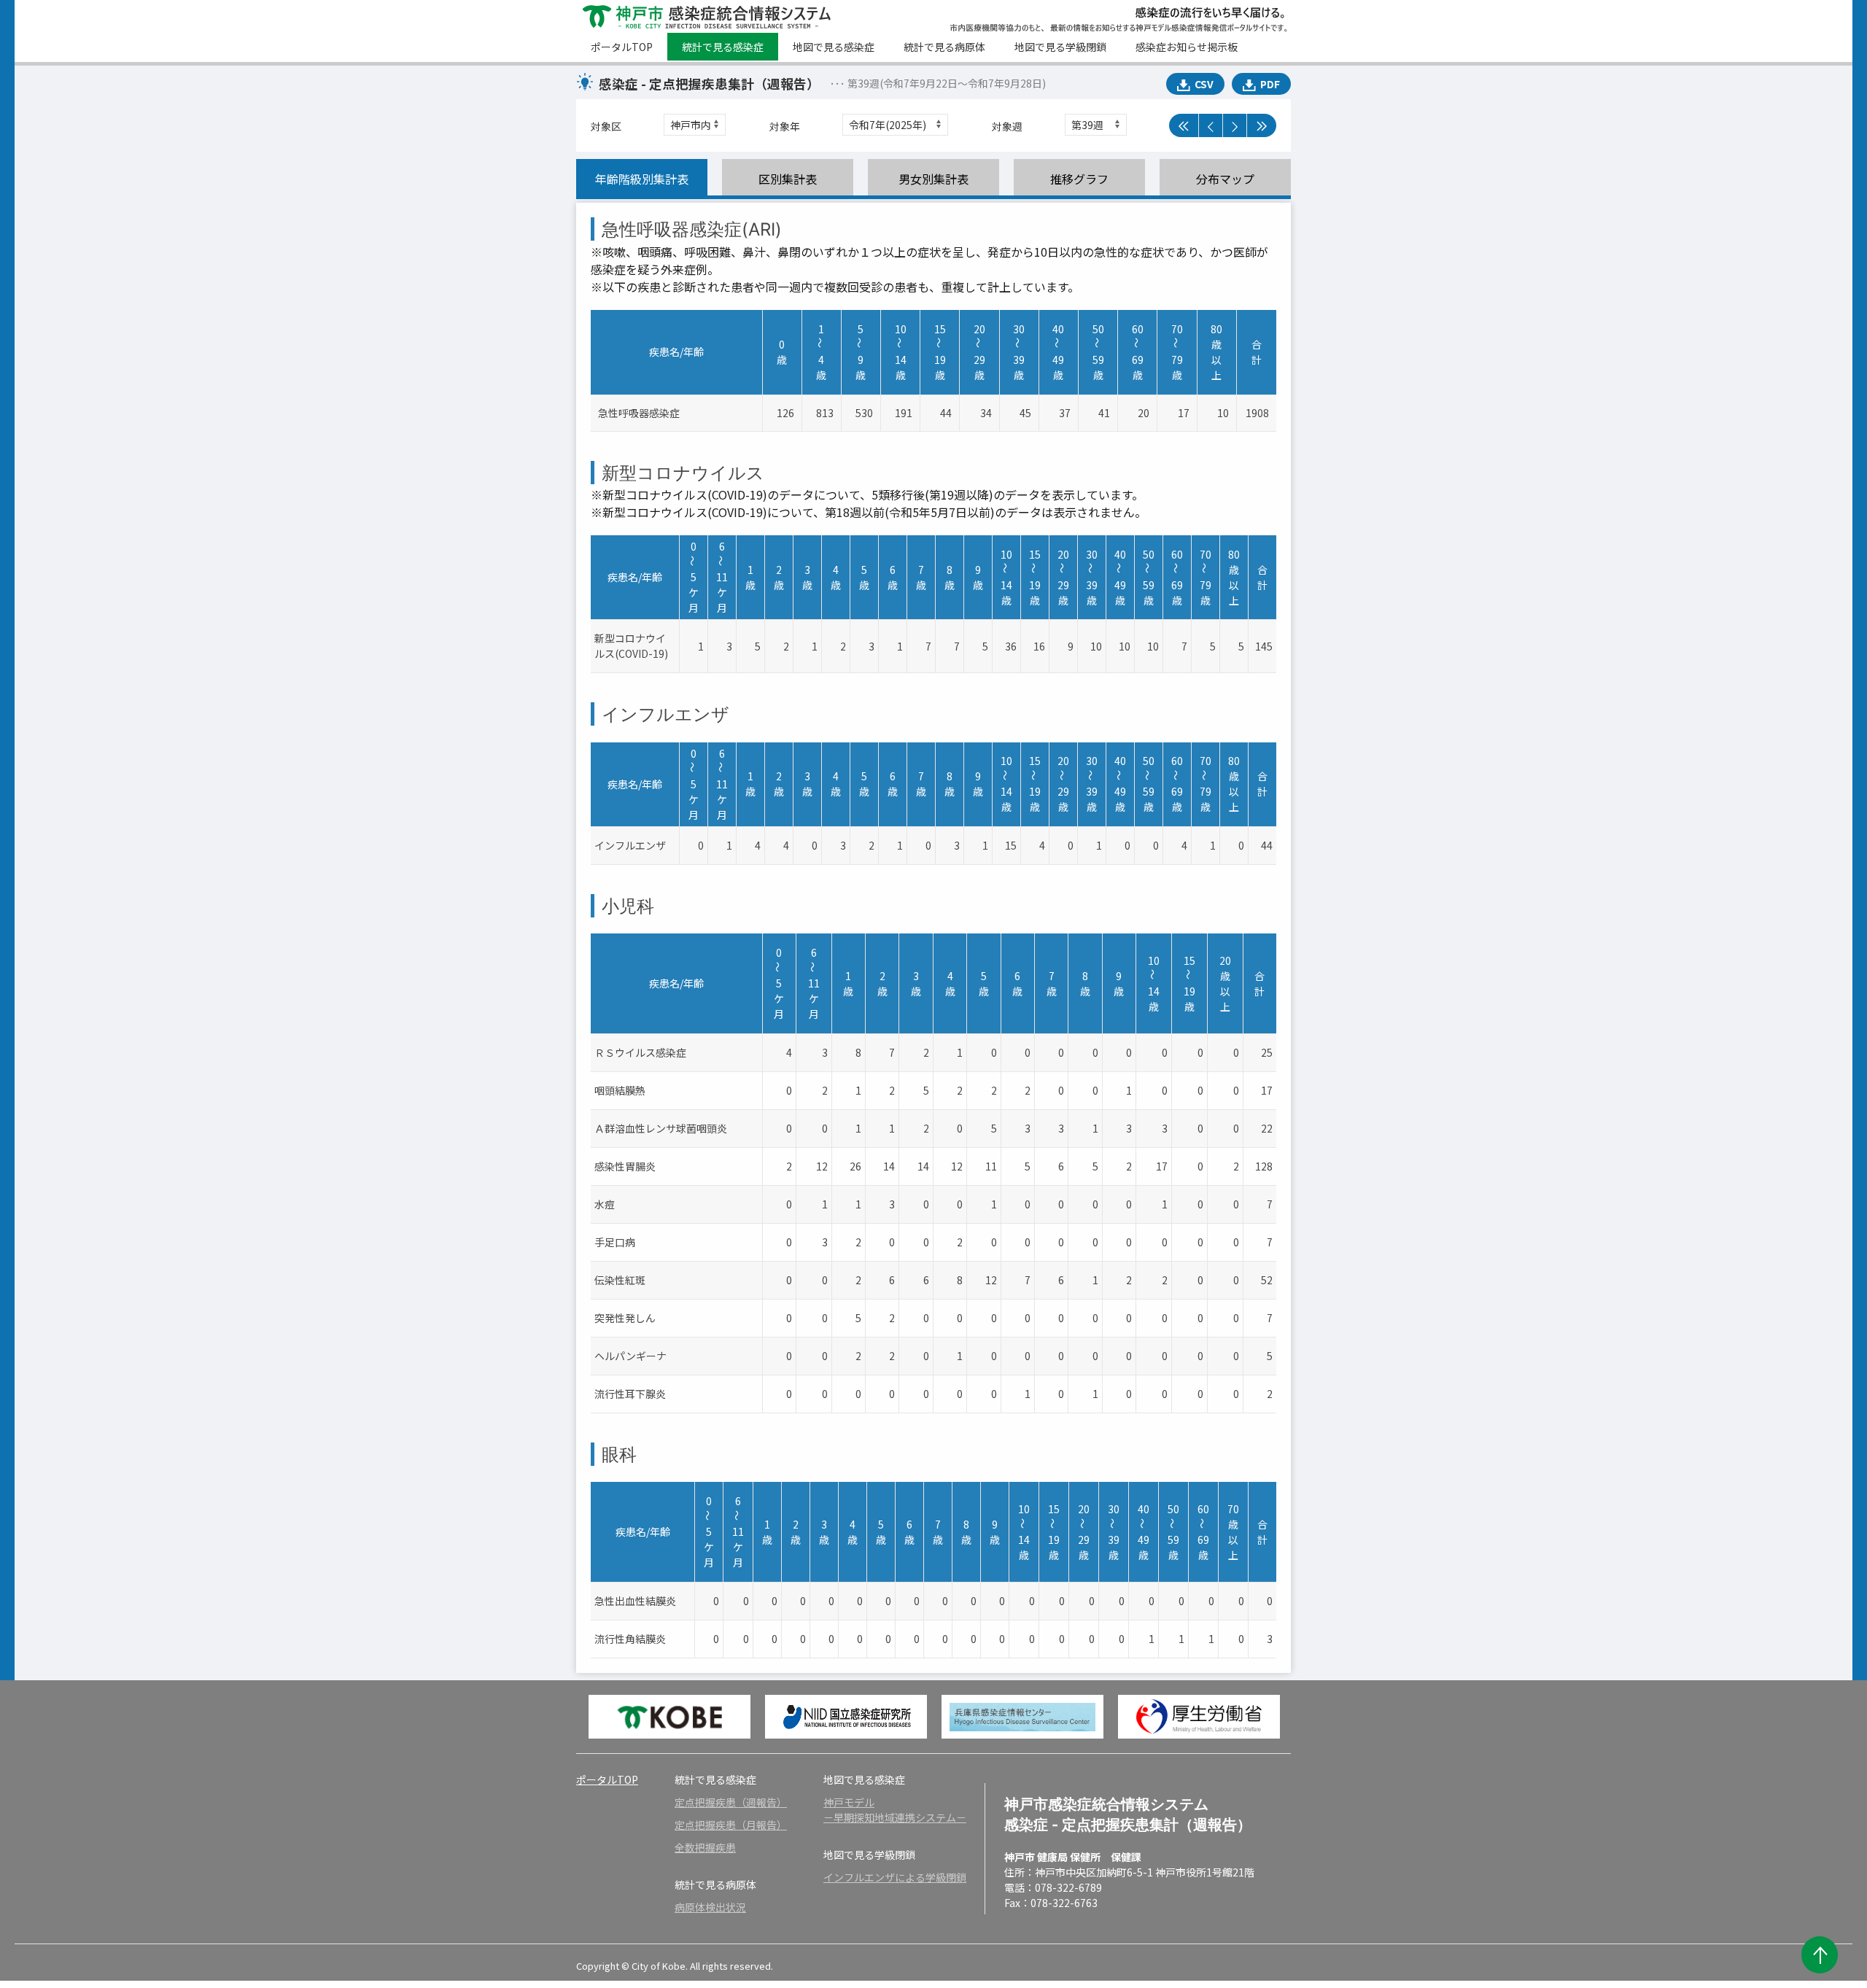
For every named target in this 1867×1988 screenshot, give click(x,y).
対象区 (606, 126)
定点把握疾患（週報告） (731, 1802)
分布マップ (1225, 179)
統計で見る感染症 (723, 47)
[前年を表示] (1184, 125)
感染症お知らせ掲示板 (1187, 47)
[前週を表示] (1211, 125)
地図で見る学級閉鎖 (1060, 47)
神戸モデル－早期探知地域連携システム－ (895, 1810)
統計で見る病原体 (944, 47)
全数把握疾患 (705, 1847)
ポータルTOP (622, 47)
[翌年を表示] (1262, 125)
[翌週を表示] (1235, 125)
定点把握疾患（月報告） (731, 1825)
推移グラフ (1079, 179)
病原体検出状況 (710, 1907)
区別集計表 (788, 179)
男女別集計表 (933, 179)
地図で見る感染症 (834, 47)
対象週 (1007, 126)
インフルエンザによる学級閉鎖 (895, 1877)
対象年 (785, 126)
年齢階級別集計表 (642, 179)
